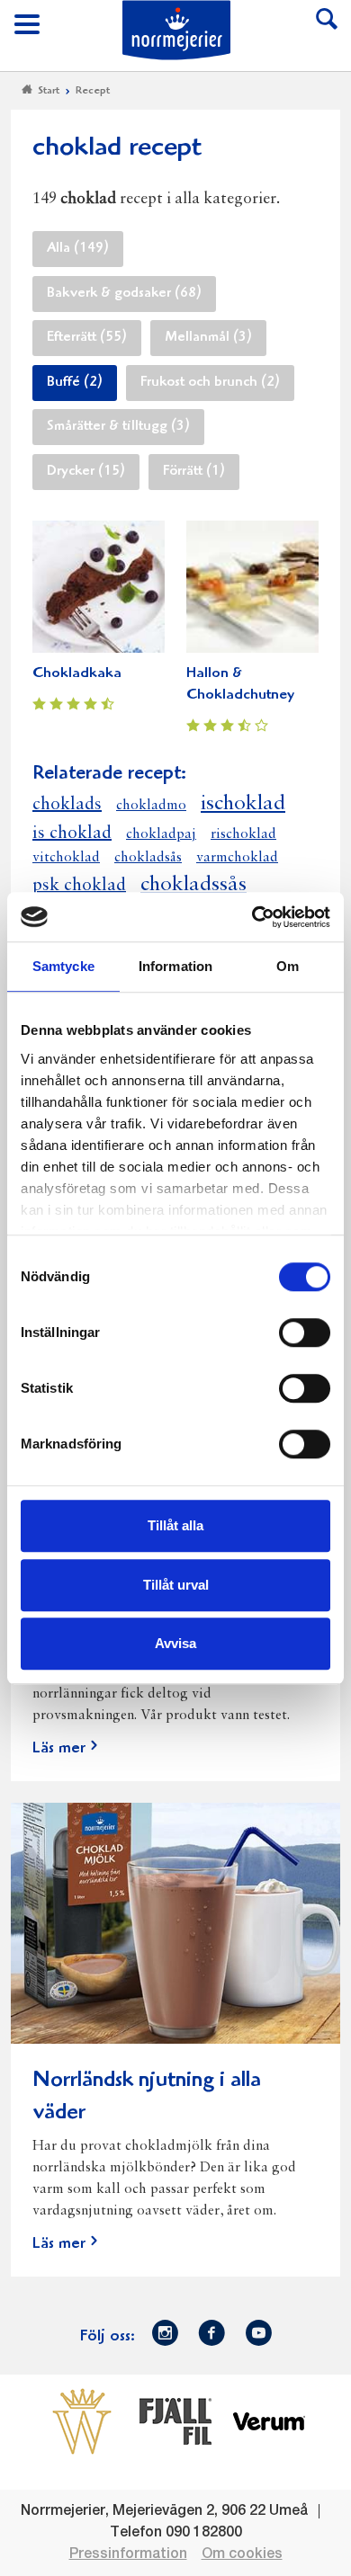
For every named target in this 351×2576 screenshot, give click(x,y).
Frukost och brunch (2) (210, 383)
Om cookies (242, 2554)
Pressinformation (128, 2554)
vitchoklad (66, 858)
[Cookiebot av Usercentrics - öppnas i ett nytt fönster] (252, 917)
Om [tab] (288, 966)
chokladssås (193, 885)
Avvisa (175, 1643)
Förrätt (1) (194, 472)
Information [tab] (175, 966)
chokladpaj (161, 834)
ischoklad (243, 804)
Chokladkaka (77, 674)
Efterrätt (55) (87, 338)
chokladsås (148, 858)
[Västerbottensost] (82, 2421)
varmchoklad (237, 858)
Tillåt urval (176, 1585)
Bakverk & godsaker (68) (124, 294)
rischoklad (243, 834)
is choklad (72, 833)
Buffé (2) (75, 383)
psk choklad (79, 886)
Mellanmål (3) (208, 338)
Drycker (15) (86, 472)
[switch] (305, 1331)
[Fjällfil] (175, 2421)
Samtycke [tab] (63, 966)
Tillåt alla (175, 1525)
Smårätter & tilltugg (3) (118, 427)
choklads (67, 805)
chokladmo (151, 806)
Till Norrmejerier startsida (176, 30)
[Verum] (269, 2421)
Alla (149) (78, 249)
